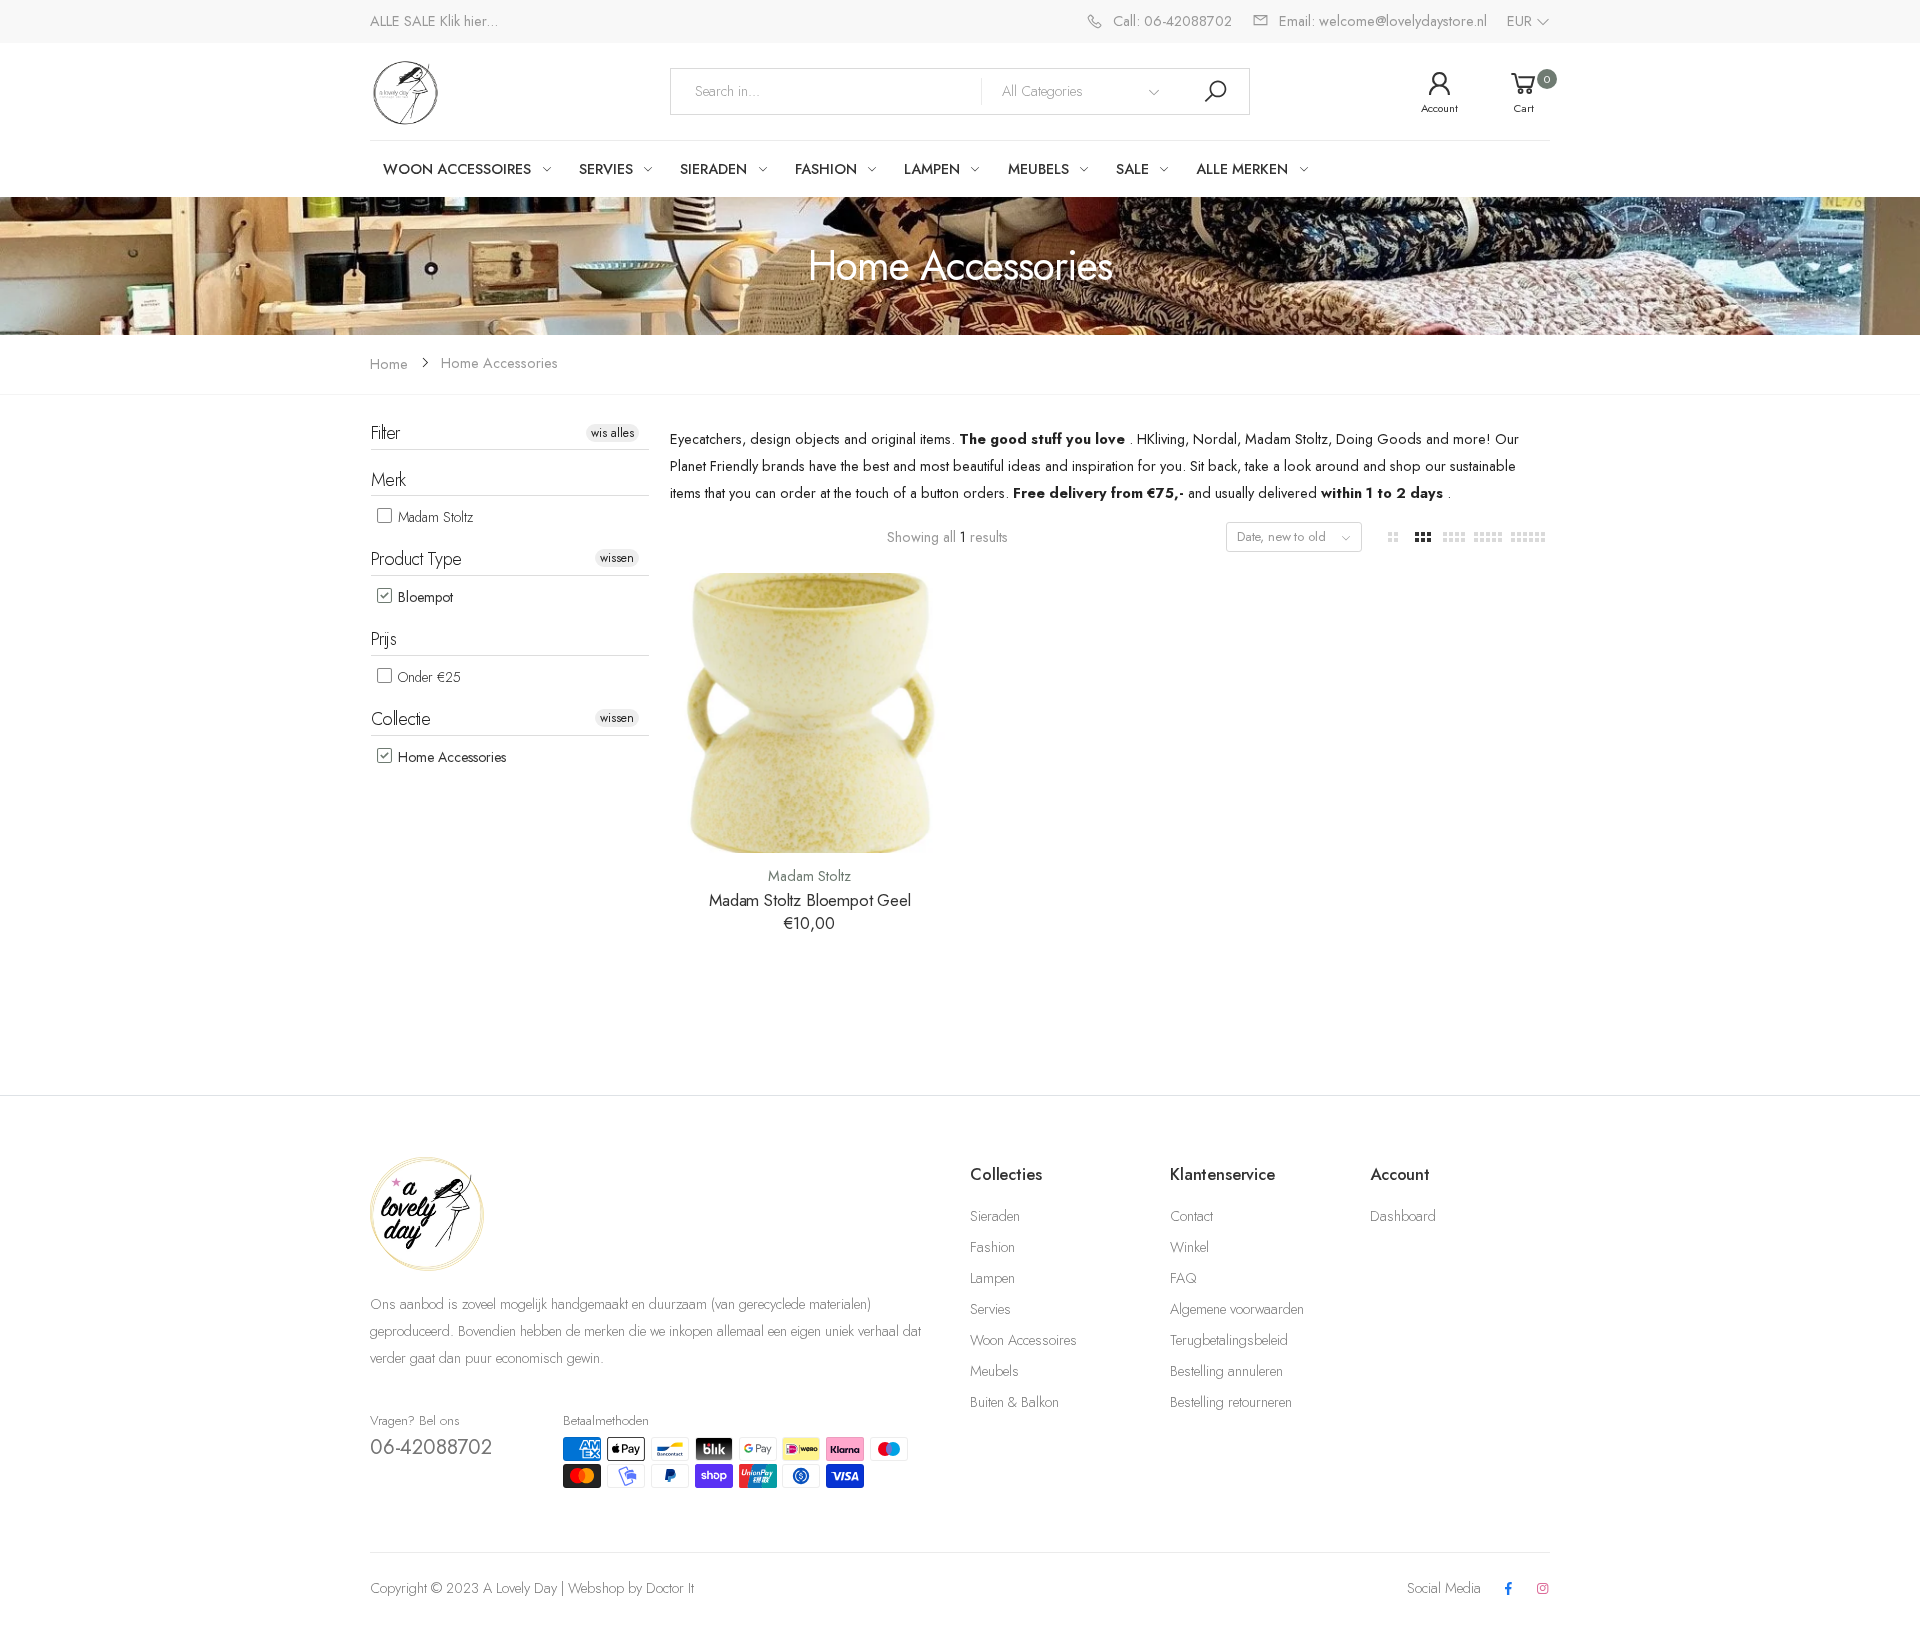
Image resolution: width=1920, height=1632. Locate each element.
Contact (1191, 1216)
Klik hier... (469, 21)
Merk (388, 480)
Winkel (1189, 1247)
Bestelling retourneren (1231, 1402)
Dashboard (1403, 1216)
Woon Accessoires (1023, 1340)
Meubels (994, 1371)
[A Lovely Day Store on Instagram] (1543, 1589)
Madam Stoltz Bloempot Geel (810, 900)
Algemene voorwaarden (1237, 1309)
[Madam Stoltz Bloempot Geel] (810, 713)
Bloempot (423, 597)
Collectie (400, 719)
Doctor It (670, 1588)
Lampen (992, 1278)
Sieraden (995, 1216)
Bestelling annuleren (1226, 1371)
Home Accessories (499, 363)
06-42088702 (431, 1447)
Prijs (383, 639)
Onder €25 (427, 677)
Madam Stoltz (433, 517)
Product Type (416, 559)
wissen (617, 558)
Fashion (992, 1247)
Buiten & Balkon (1014, 1402)
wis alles (612, 433)
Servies (990, 1309)
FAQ (1183, 1278)
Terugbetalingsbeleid (1229, 1340)
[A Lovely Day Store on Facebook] (1508, 1589)
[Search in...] (1215, 91)
